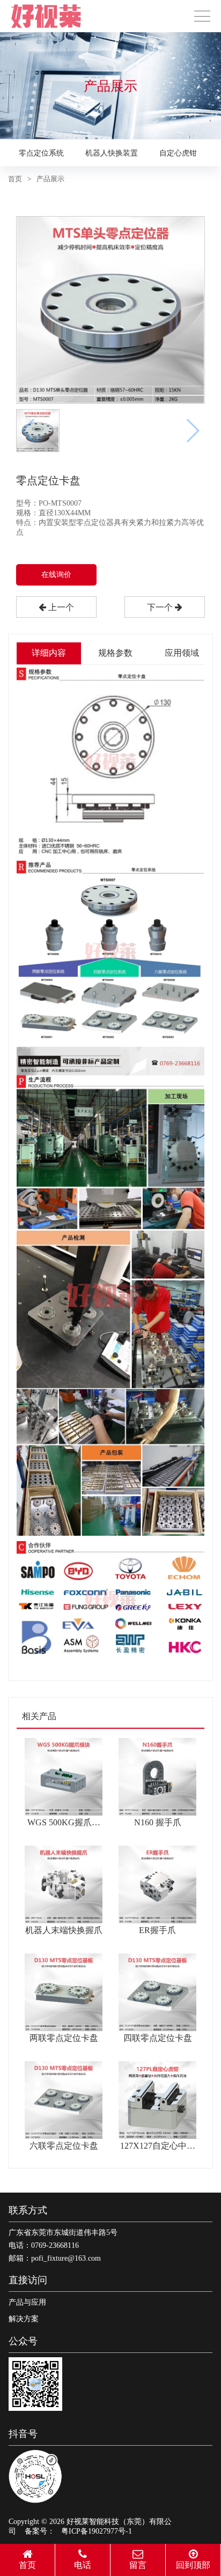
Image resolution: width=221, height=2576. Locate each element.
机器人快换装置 (112, 153)
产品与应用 (27, 2302)
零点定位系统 (41, 153)
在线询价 (56, 575)
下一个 (161, 607)
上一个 (60, 607)
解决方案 (24, 2319)
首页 (15, 179)
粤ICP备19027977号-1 (97, 2531)
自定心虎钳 (178, 153)
